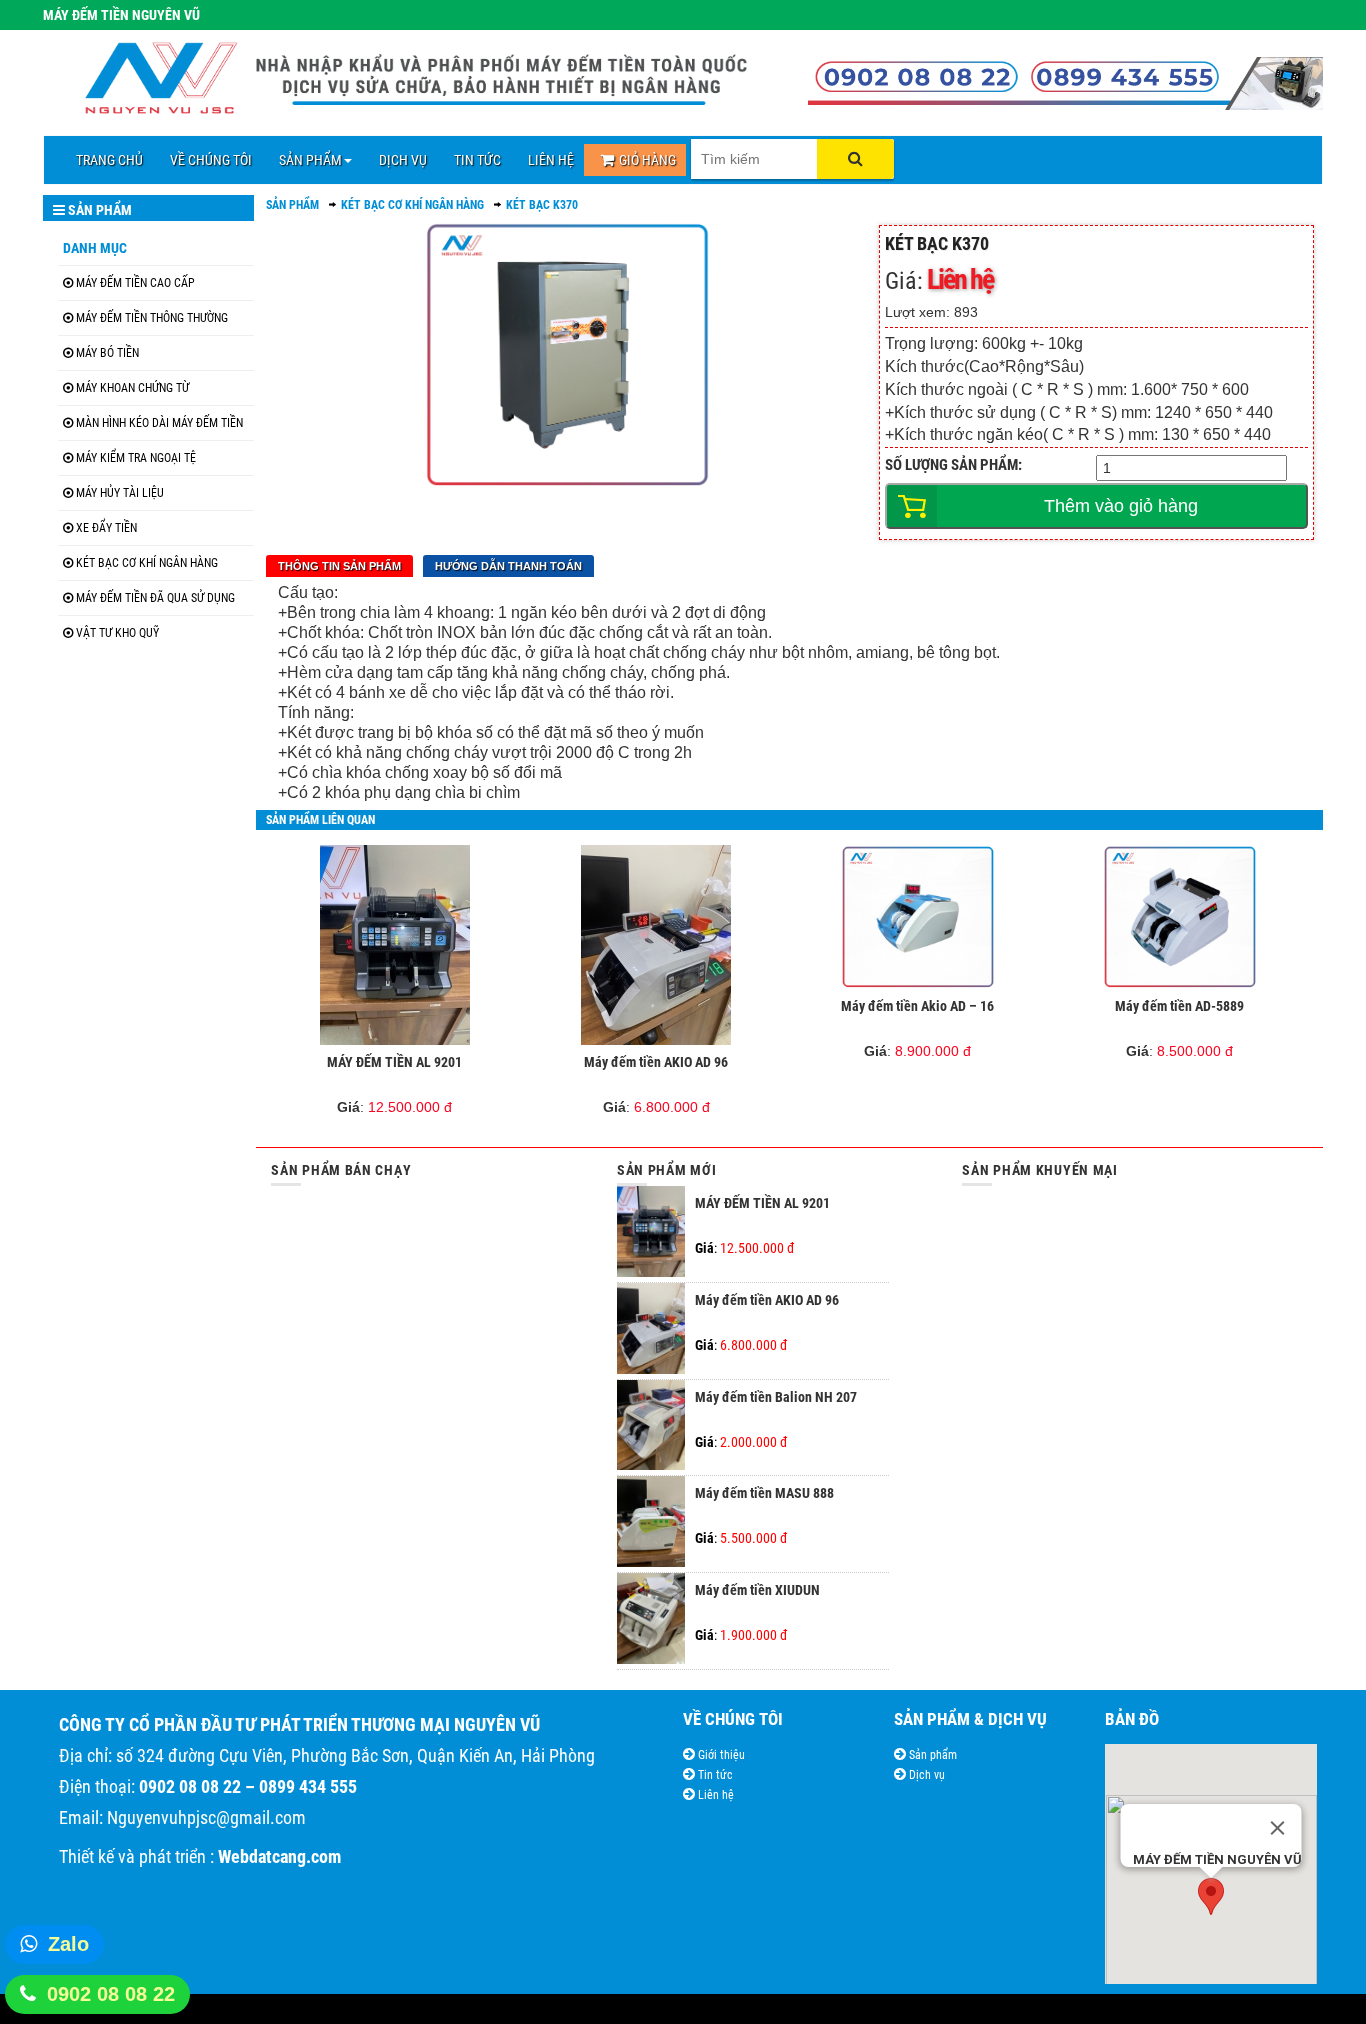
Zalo (68, 1944)
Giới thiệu (720, 1755)
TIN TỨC (477, 160)
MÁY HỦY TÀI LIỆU (120, 493)
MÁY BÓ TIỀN (107, 353)
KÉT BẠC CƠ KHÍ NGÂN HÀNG (147, 563)
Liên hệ (714, 1795)
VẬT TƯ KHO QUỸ (117, 633)
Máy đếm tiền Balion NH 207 (776, 1397)
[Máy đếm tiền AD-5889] (1179, 917)
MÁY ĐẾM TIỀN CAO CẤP (135, 283)
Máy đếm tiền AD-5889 (1179, 1006)
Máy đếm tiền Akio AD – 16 (917, 1006)
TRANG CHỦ (109, 160)
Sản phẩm (931, 1755)
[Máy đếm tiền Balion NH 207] (651, 1465)
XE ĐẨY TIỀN (106, 528)
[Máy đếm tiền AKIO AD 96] (656, 945)
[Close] (1277, 1828)
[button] (1211, 1896)
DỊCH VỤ (403, 160)
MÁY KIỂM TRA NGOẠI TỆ (136, 458)
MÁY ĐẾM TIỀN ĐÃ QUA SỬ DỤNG (155, 598)
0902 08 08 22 (111, 1994)
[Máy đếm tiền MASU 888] (651, 1562)
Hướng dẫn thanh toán (508, 566)
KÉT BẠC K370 (542, 205)
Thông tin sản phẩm (339, 566)
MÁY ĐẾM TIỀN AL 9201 (394, 1062)
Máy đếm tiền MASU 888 (764, 1493)
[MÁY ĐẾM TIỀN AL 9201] (394, 945)
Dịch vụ (925, 1775)
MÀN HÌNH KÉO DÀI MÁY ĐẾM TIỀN (159, 423)
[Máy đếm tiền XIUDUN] (651, 1659)
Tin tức (714, 1775)
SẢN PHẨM (310, 160)
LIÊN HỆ (551, 160)
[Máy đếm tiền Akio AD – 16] (918, 917)
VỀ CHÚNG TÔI (211, 160)
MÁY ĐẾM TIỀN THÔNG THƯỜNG (152, 318)
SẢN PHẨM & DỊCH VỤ (970, 1719)
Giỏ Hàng (647, 160)
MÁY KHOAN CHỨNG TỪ (132, 388)
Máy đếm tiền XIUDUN (757, 1590)
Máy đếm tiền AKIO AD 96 (656, 1062)
